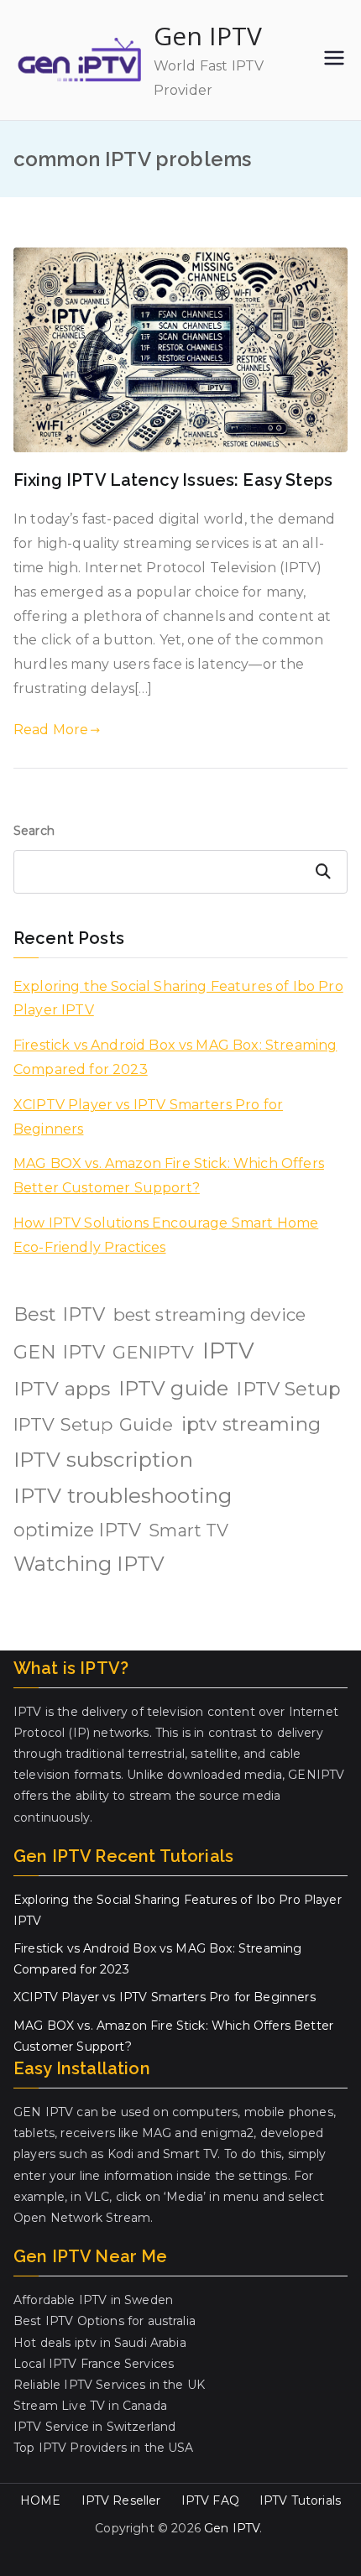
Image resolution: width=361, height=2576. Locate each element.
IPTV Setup (288, 1389)
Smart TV (188, 1530)
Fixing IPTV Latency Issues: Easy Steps (173, 480)
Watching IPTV (89, 1564)
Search (34, 831)
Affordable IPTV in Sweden (93, 2300)
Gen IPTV (208, 36)
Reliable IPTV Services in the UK (109, 2385)
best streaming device (209, 1314)
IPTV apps (62, 1389)
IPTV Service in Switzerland (94, 2427)
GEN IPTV (59, 1352)
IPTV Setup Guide (94, 1424)
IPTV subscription (103, 1460)
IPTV (229, 1351)
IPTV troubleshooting (123, 1496)
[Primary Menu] (334, 60)
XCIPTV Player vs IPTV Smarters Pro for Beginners (148, 1117)
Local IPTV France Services (94, 2364)
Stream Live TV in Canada (90, 2406)
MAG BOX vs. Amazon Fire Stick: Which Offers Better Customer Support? (169, 1176)
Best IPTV (59, 1314)
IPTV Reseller (121, 2500)
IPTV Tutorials (300, 2500)
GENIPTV (153, 1352)
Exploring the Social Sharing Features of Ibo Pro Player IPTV (178, 999)
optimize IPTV (77, 1530)
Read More (51, 730)
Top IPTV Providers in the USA (104, 2448)
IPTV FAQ (210, 2500)
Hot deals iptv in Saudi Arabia (100, 2343)
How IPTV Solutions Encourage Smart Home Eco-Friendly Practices (166, 1235)
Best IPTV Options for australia (105, 2321)
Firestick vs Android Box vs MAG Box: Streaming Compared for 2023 (175, 1057)
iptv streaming (251, 1424)
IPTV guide (174, 1388)
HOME (41, 2500)
